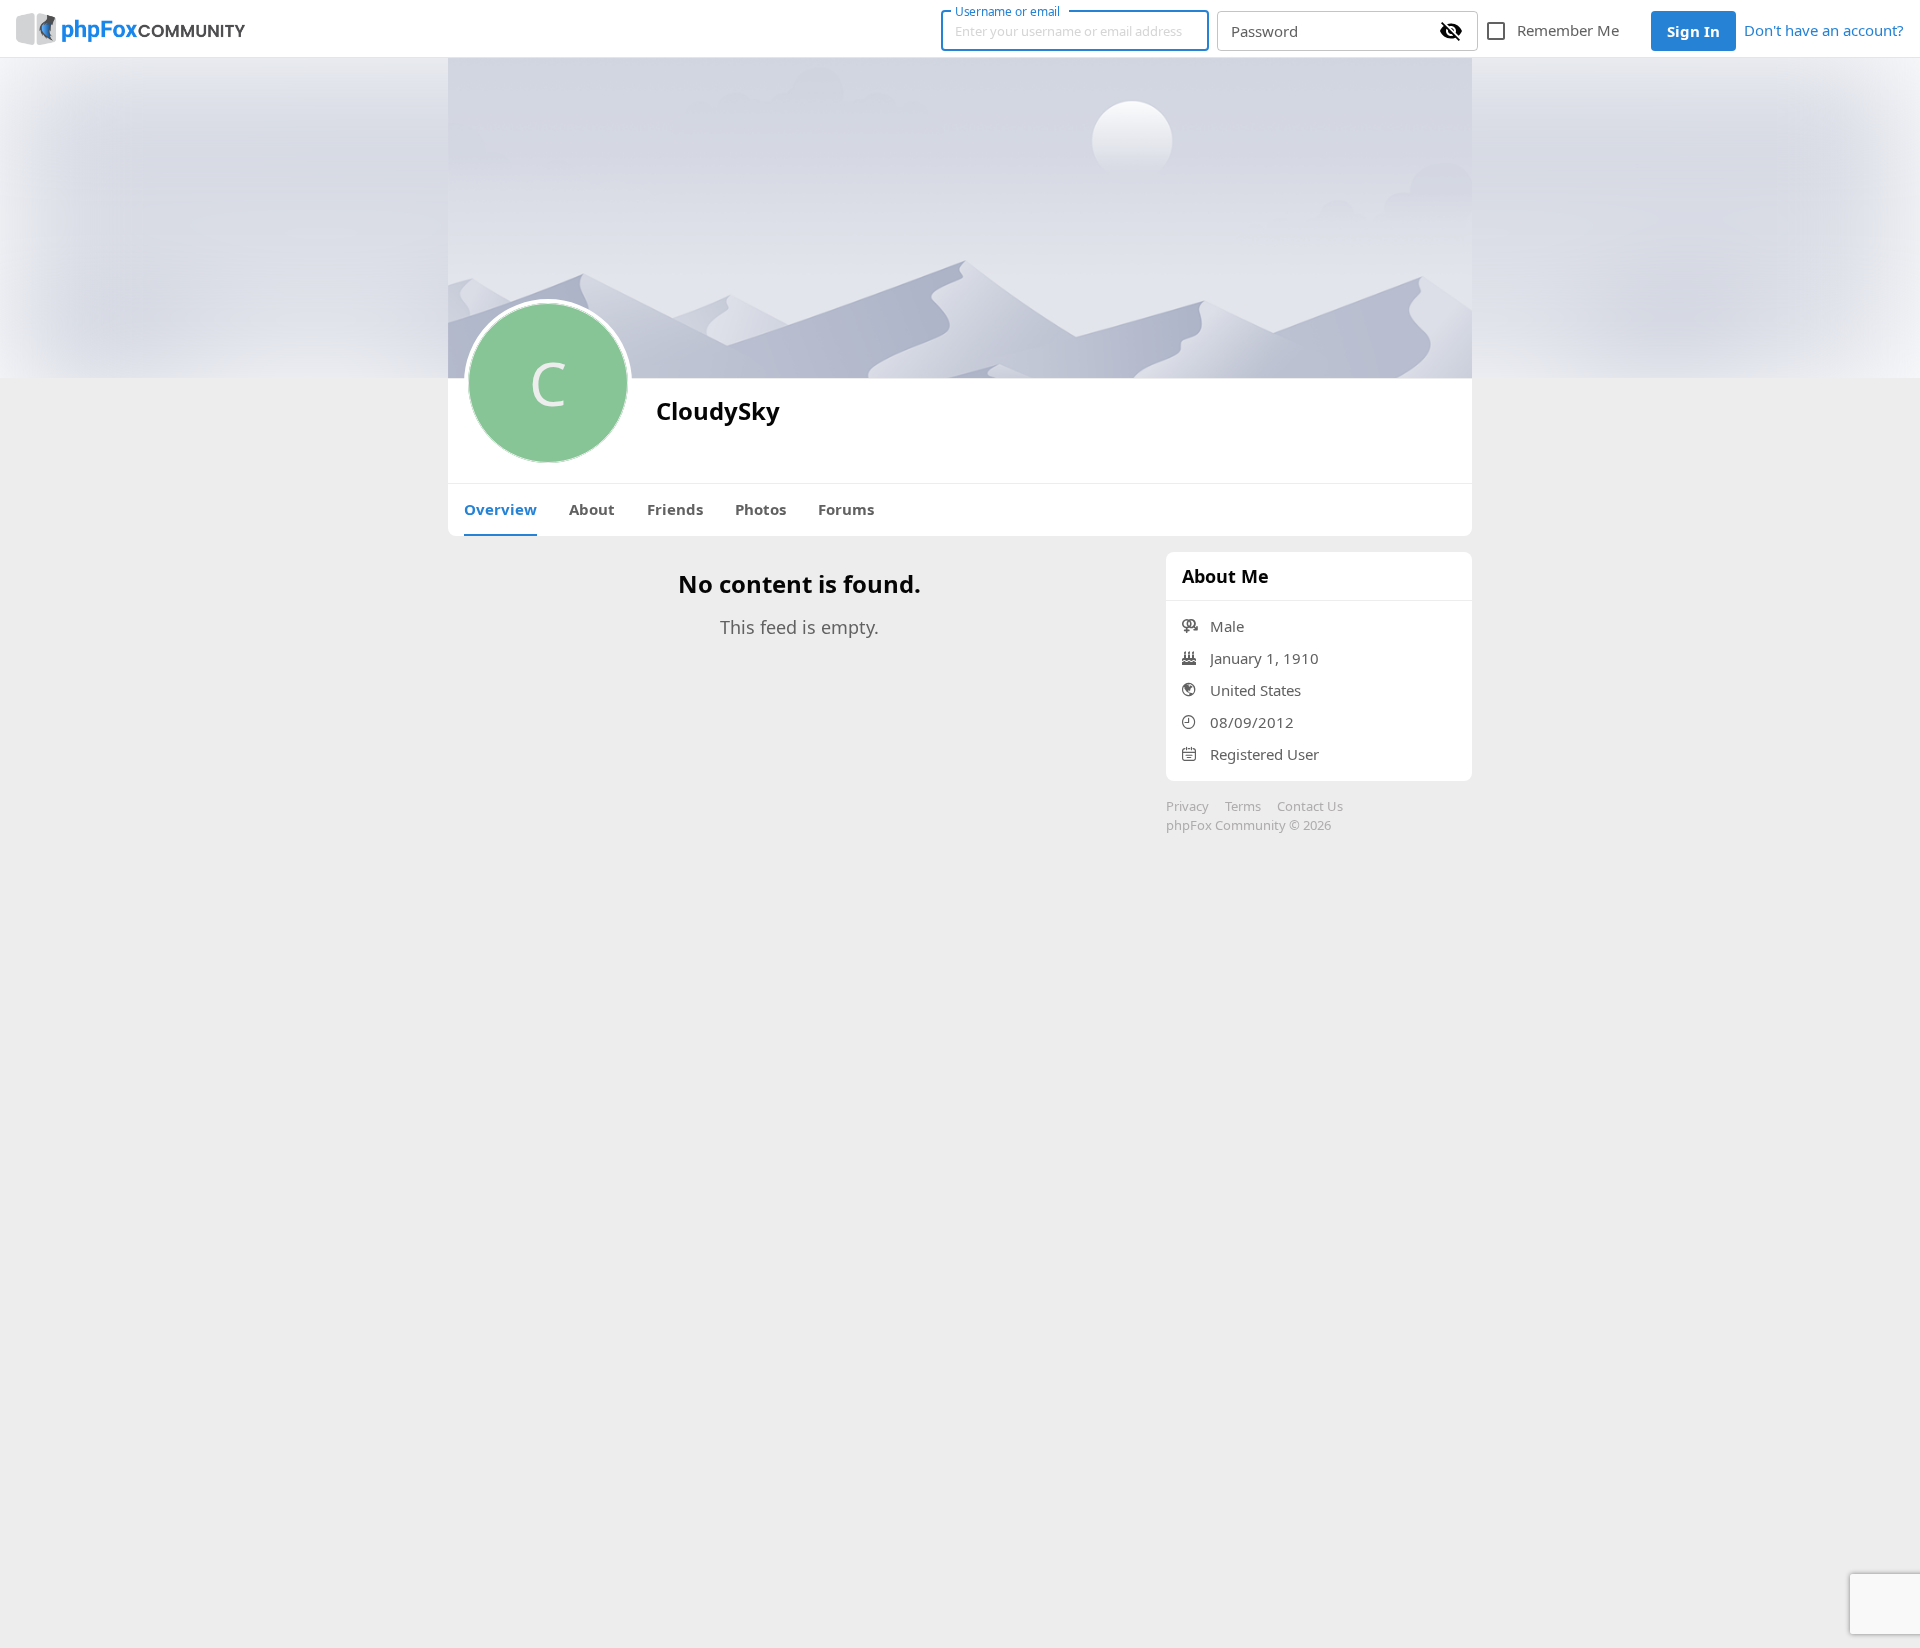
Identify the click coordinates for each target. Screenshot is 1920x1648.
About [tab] (592, 509)
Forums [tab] (846, 509)
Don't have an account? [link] (1824, 30)
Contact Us (1310, 806)
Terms (1243, 806)
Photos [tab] (760, 509)
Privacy (1187, 806)
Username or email (1008, 11)
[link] (130, 29)
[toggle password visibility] (1451, 31)
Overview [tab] (500, 509)
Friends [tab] (675, 509)
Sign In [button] (1693, 31)
